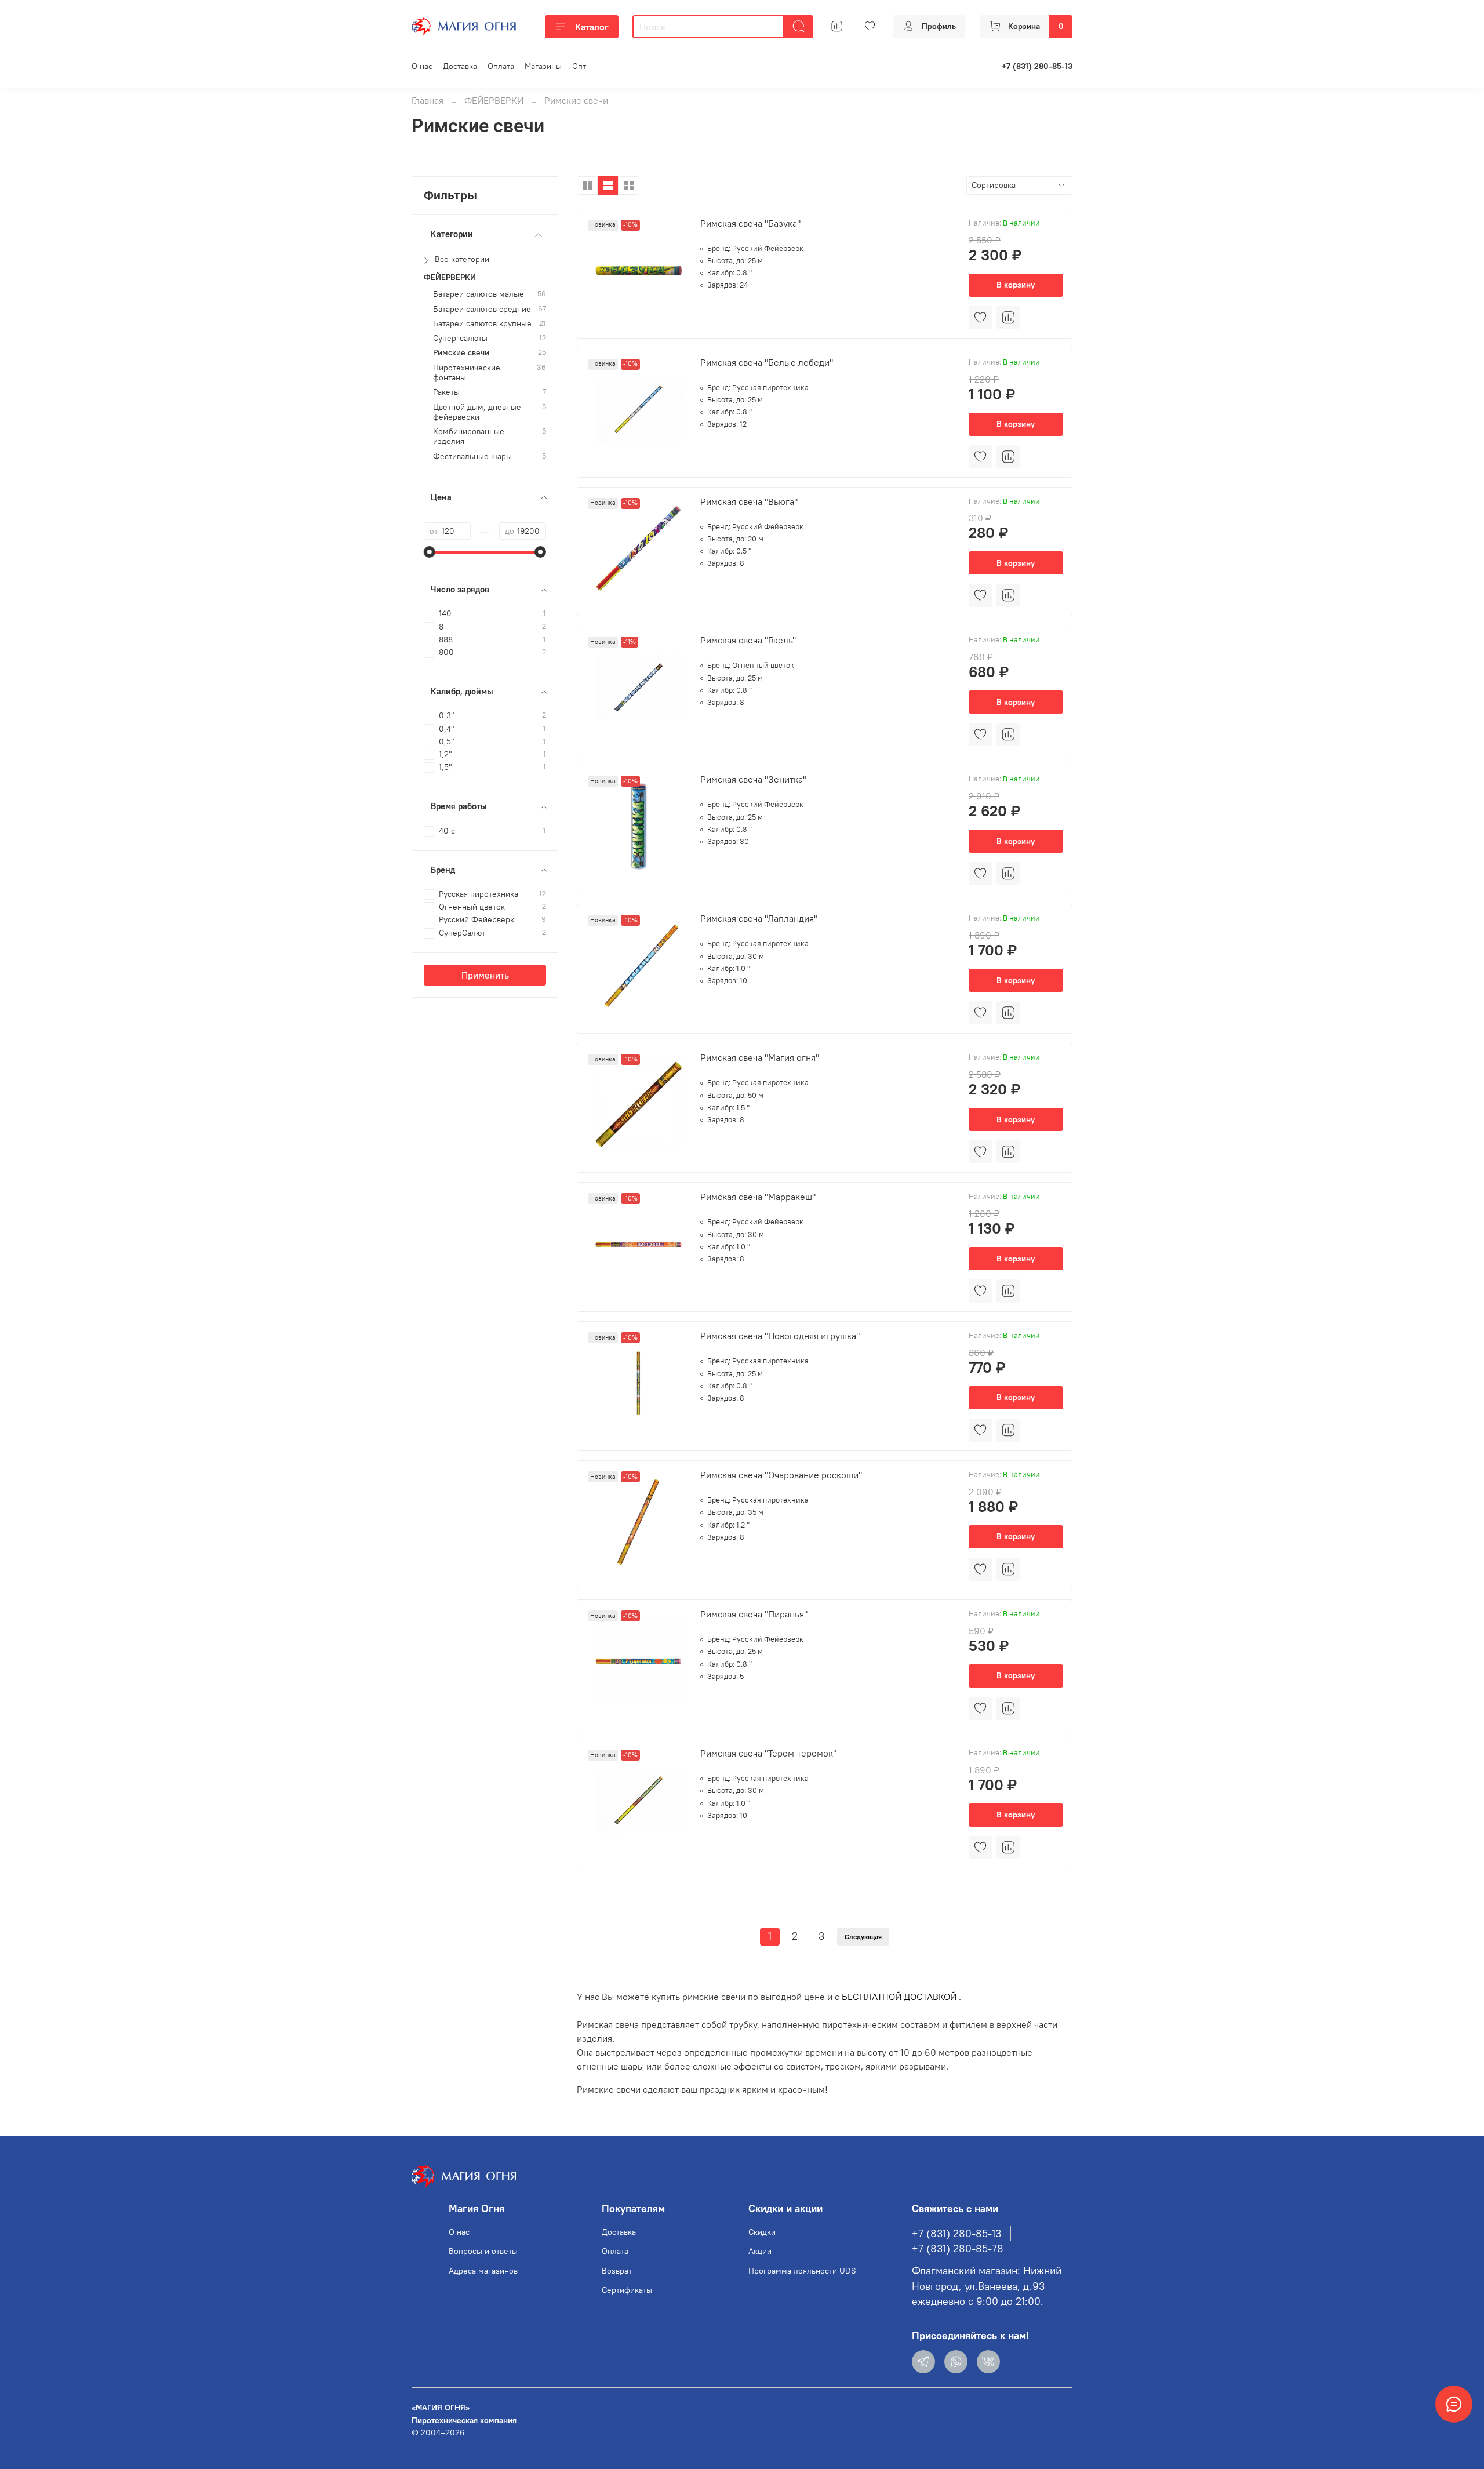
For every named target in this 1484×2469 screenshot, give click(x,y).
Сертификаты (627, 2290)
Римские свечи (461, 353)
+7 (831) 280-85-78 (958, 2249)
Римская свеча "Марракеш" (758, 1197)
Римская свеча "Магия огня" (760, 1057)
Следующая (863, 1937)
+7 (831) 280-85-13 (1037, 66)
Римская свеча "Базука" (750, 223)
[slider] (430, 552)
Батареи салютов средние (482, 309)
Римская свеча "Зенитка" (753, 779)
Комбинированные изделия (469, 437)
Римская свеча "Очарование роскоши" (781, 1475)
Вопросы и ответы (483, 2251)
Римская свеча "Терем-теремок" (768, 1753)
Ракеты (446, 392)
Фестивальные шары (472, 457)
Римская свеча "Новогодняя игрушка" (780, 1336)
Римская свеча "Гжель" (748, 640)
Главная (428, 100)
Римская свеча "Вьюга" (749, 501)
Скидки (762, 2232)
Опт (579, 66)
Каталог (592, 27)
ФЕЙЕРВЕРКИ (494, 100)
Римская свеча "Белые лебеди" (767, 362)
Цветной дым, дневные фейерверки (477, 412)
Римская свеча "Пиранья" (754, 1614)
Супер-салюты (460, 338)
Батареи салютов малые (479, 294)
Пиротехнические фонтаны (467, 373)
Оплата (501, 66)
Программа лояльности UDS (802, 2271)
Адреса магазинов (483, 2271)
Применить (485, 975)
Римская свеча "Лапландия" (759, 918)
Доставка (460, 66)
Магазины (543, 66)
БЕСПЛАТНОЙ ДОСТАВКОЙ (900, 1997)
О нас (422, 66)
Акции (760, 2251)
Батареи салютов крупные (482, 324)
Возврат (617, 2271)
